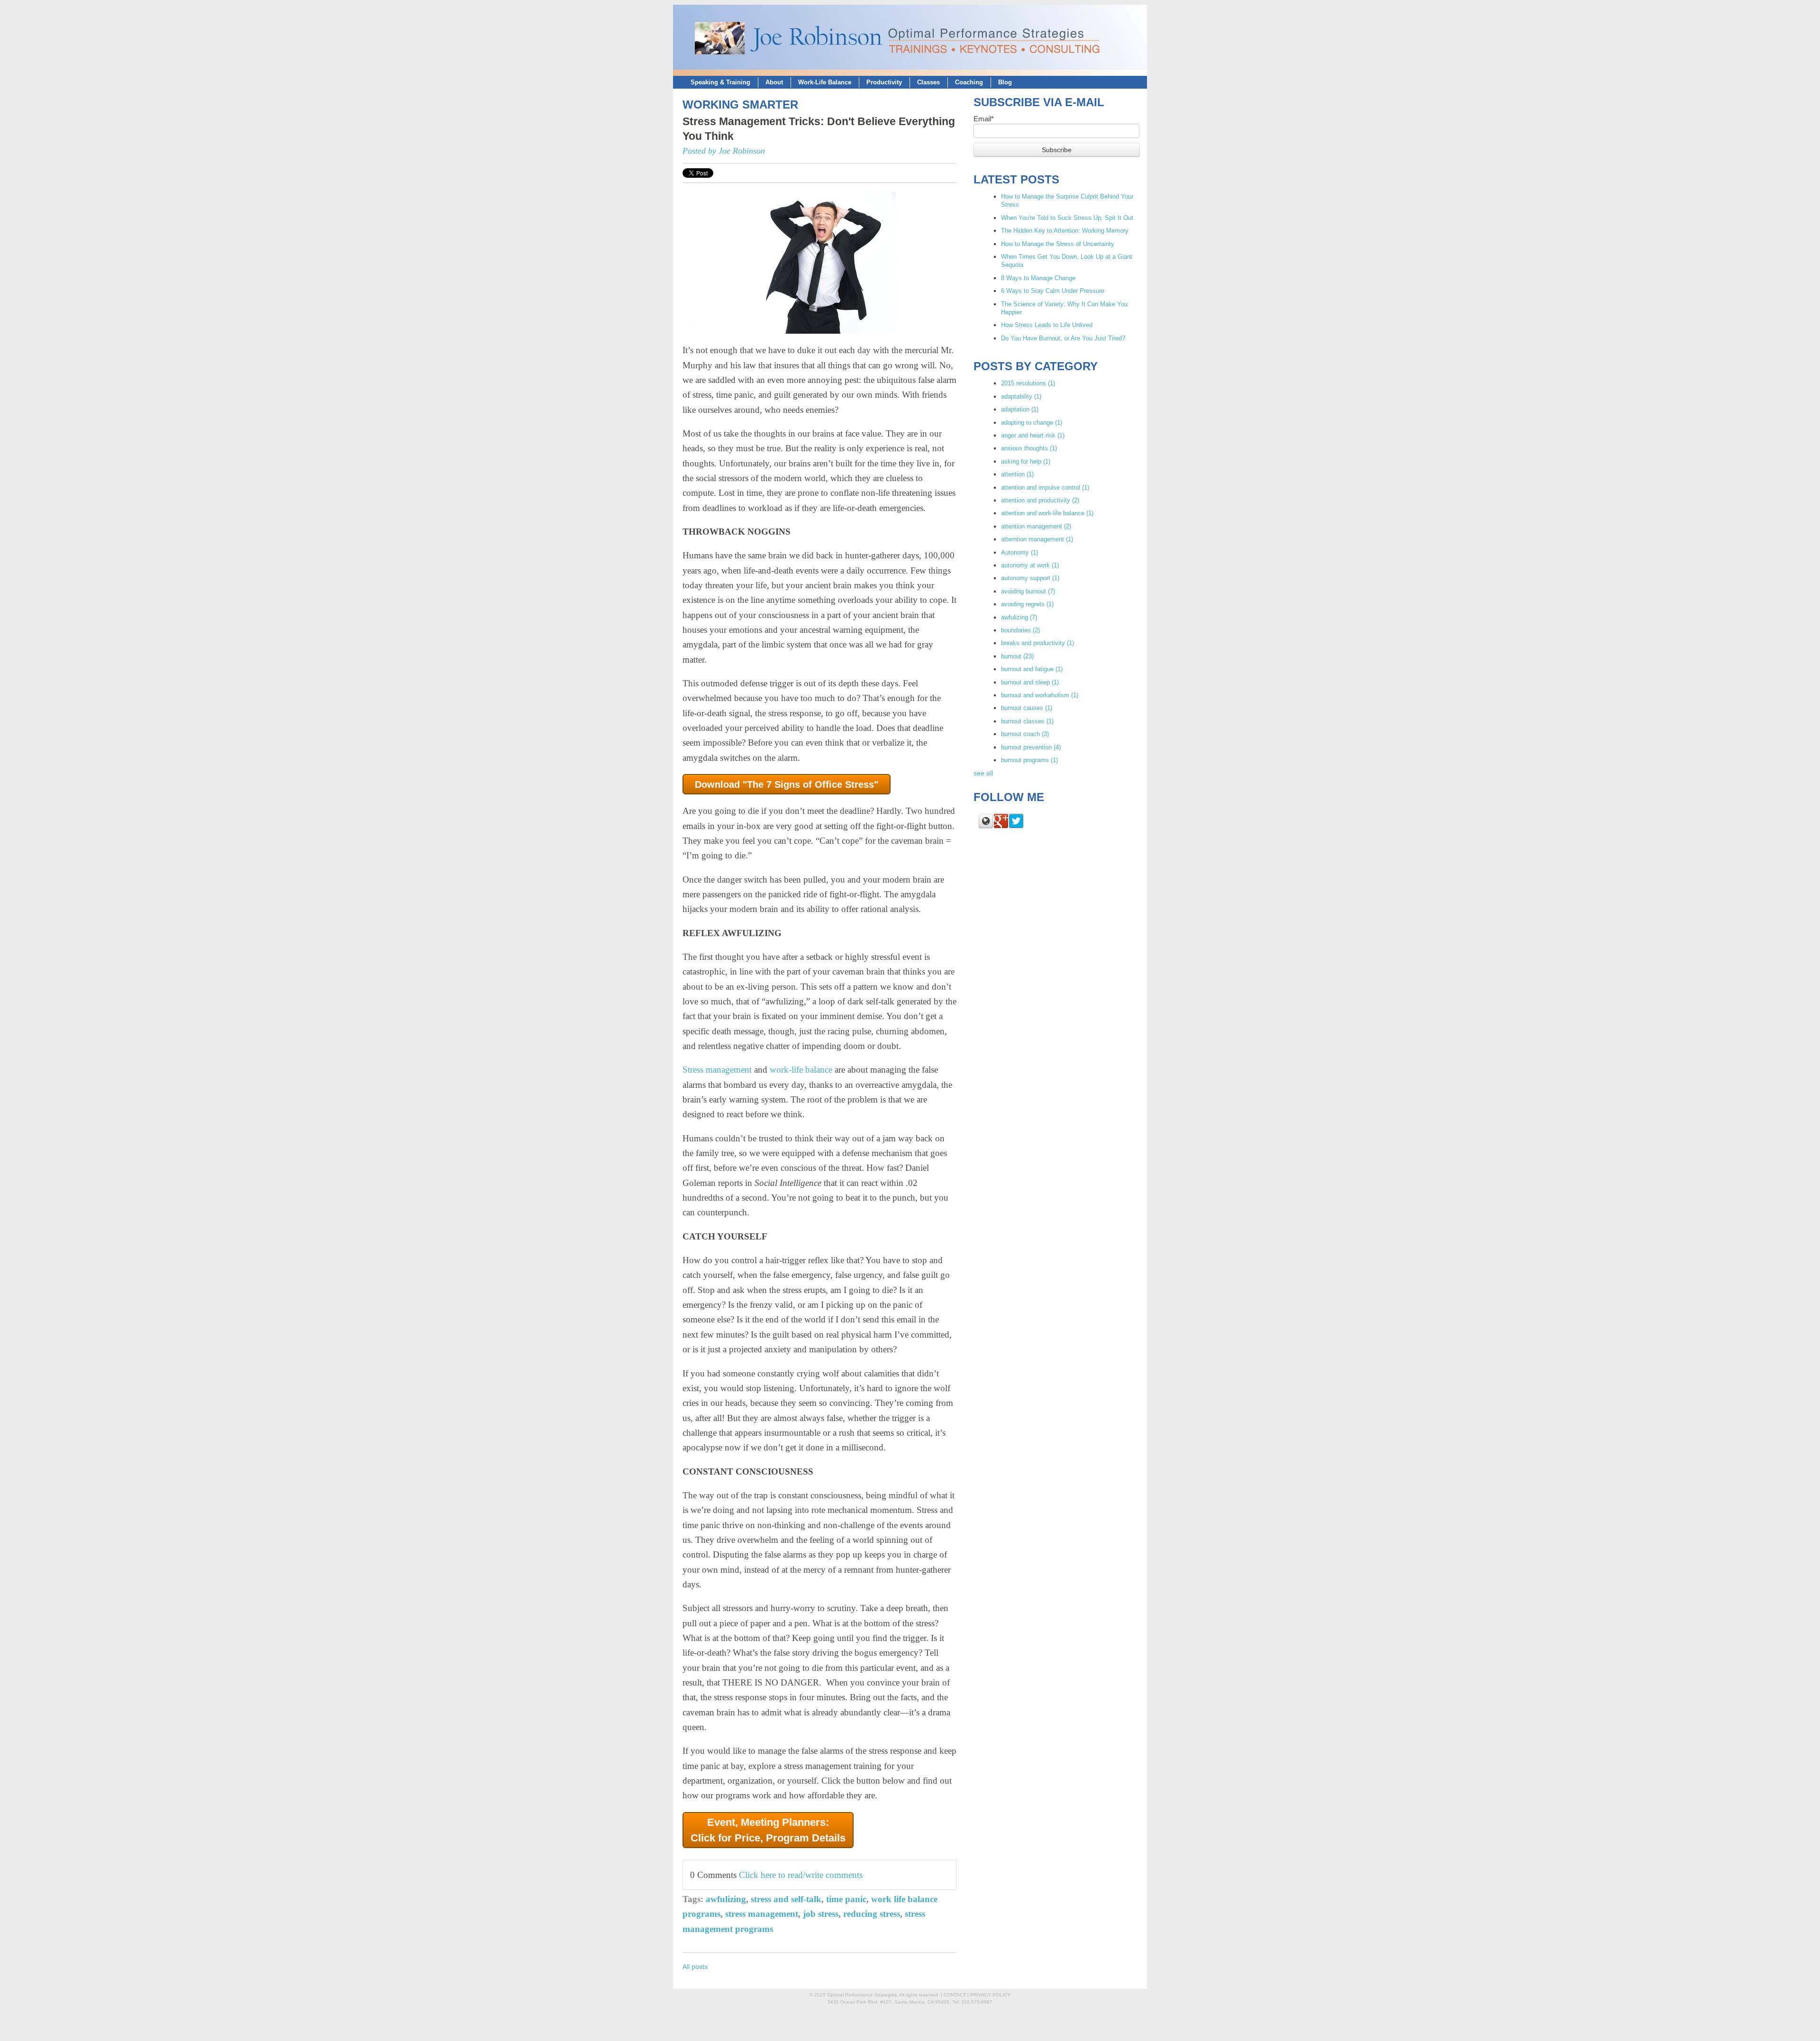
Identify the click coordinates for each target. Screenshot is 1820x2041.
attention (1017, 474)
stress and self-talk (786, 1899)
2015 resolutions (1028, 383)
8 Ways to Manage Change (1038, 278)
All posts (695, 1967)
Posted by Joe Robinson (724, 151)
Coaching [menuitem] (969, 82)
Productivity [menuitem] (884, 82)
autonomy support (1030, 578)
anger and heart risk (1033, 435)
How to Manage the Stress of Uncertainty (1058, 244)
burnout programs (1029, 760)
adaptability (1021, 396)
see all (983, 773)
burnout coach (1025, 734)
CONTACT (955, 1995)
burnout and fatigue (1032, 669)
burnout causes (1027, 708)
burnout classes (1027, 721)
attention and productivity (1040, 500)
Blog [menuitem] (1005, 82)
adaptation (1020, 409)
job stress (821, 1914)
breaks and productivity (1037, 643)
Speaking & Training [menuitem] (720, 82)
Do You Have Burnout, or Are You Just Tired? (1063, 338)
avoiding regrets (1027, 604)
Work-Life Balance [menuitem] (825, 82)
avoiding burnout (1028, 591)
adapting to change (1032, 423)
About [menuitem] (774, 82)
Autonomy (1019, 552)
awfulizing (726, 1899)
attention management (1036, 526)
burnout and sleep (1030, 682)
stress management (762, 1914)
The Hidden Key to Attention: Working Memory (1065, 231)
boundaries (1020, 630)
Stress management (717, 1070)
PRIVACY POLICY (990, 1995)
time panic (846, 1899)
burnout (1017, 656)
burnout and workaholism (1040, 695)
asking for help (1026, 461)
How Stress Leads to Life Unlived (1047, 325)
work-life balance (801, 1070)
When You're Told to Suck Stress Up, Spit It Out (1067, 218)
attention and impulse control (1045, 487)
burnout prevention (1031, 747)
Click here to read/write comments (801, 1875)
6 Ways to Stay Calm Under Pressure (1053, 291)
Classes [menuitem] (928, 82)
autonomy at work (1030, 565)
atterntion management (1037, 539)
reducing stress (872, 1914)
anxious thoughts (1029, 448)
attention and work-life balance (1047, 513)
